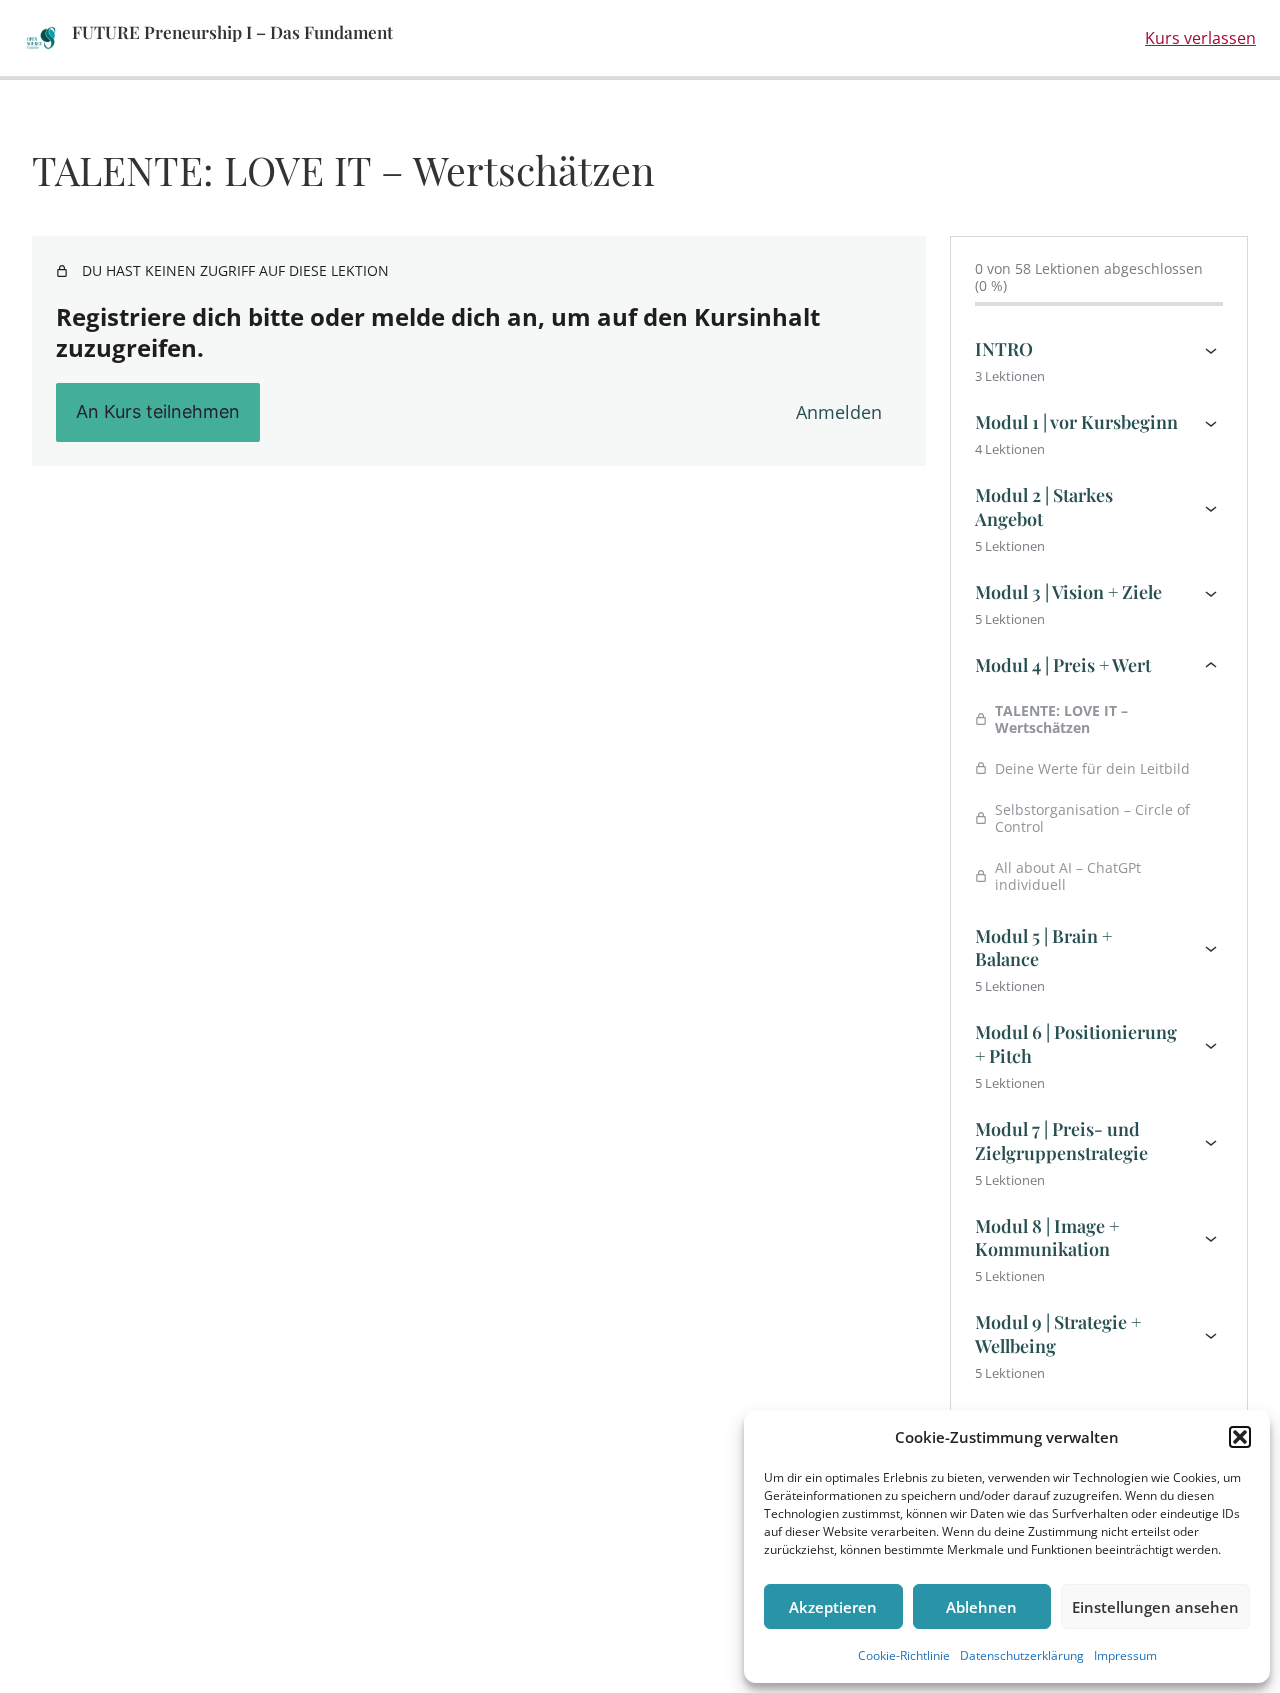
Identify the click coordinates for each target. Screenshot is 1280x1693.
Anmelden (839, 412)
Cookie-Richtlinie (904, 1655)
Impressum (1125, 1655)
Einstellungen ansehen (1155, 1607)
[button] (1240, 1437)
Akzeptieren (833, 1607)
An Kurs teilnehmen (158, 411)
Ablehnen (981, 1607)
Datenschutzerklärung (1022, 1655)
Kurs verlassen (1200, 38)
